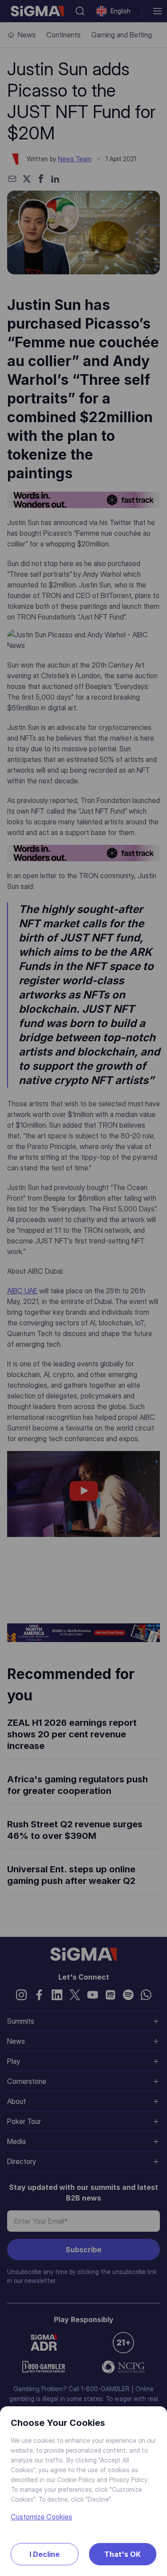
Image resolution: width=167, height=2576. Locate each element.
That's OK (122, 2554)
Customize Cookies (41, 2517)
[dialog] (83, 1288)
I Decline (45, 2554)
